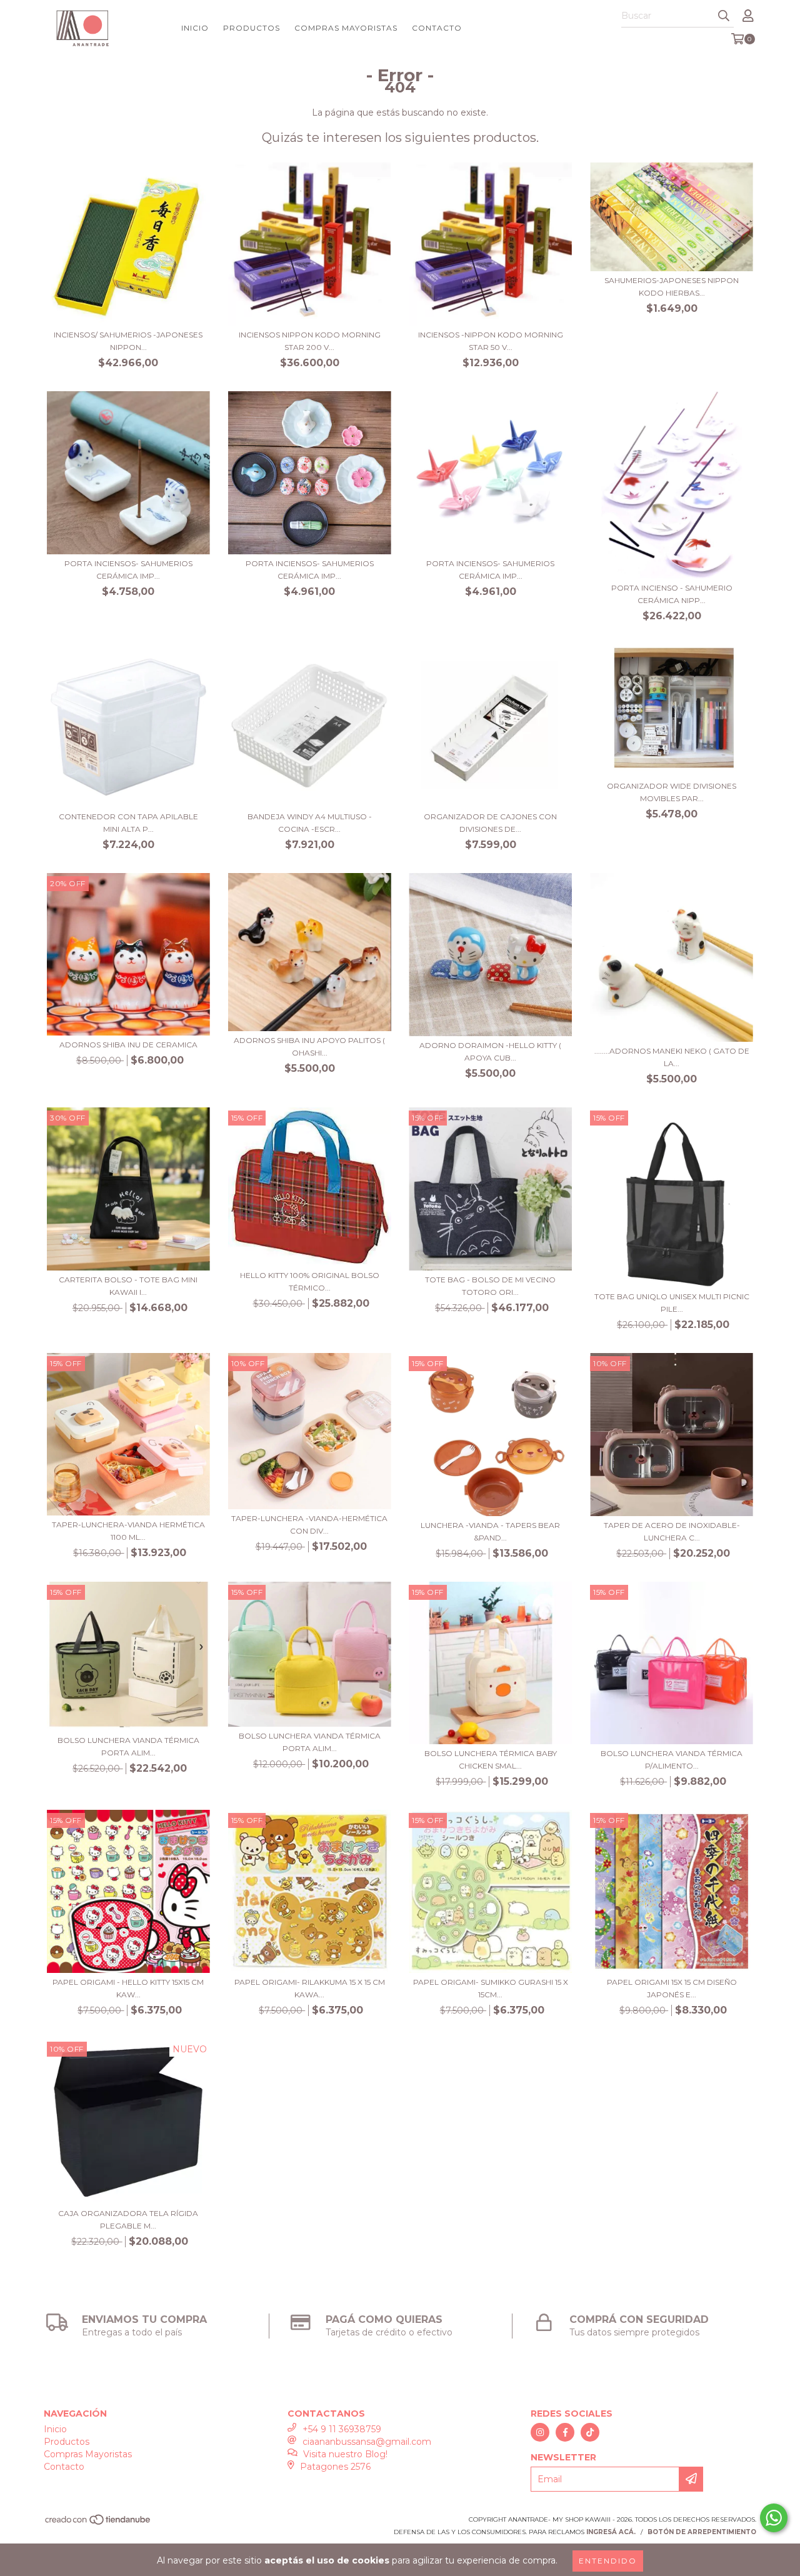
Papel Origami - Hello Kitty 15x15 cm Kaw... (128, 1988)
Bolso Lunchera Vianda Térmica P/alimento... (672, 1760)
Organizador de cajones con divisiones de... (490, 823)
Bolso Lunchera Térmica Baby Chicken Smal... (491, 1760)
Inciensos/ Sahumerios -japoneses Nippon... (128, 341)
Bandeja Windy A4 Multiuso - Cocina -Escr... (310, 823)
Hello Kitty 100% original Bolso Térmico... (310, 1281)
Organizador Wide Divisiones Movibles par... (672, 792)
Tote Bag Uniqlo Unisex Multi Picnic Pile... (672, 1303)
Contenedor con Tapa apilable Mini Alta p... (128, 823)
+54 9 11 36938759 (342, 2429)
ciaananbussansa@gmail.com (367, 2442)
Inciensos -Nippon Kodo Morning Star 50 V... (491, 341)
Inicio (195, 28)
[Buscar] (724, 16)
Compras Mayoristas (346, 28)
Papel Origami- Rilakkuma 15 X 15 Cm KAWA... (310, 1988)
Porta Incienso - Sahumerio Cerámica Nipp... (672, 594)
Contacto (437, 28)
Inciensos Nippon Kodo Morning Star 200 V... (310, 341)
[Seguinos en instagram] (540, 2432)
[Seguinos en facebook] (565, 2432)
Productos (252, 28)
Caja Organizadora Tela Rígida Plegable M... (128, 2219)
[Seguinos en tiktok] (590, 2432)
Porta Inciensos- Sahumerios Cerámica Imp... (128, 570)
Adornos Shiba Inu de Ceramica (128, 1045)
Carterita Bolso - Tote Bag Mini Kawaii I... (128, 1286)
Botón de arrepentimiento (702, 2532)
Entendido (608, 2561)
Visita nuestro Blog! (345, 2454)
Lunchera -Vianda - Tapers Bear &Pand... (490, 1531)
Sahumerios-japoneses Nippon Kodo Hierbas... (672, 287)
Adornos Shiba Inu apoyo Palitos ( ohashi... (309, 1046)
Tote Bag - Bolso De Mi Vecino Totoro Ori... (490, 1286)
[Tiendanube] (98, 2523)
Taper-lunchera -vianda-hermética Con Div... (309, 1525)
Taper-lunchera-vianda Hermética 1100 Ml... (128, 1531)
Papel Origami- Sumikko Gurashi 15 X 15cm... (491, 1988)
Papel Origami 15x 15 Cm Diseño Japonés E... (672, 1988)
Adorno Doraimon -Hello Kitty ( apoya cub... (490, 1051)
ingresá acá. (611, 2532)
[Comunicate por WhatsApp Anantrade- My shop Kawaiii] (774, 2518)
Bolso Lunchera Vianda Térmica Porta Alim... (128, 1746)
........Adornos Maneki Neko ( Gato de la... (672, 1057)
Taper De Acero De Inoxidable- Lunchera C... (672, 1531)
